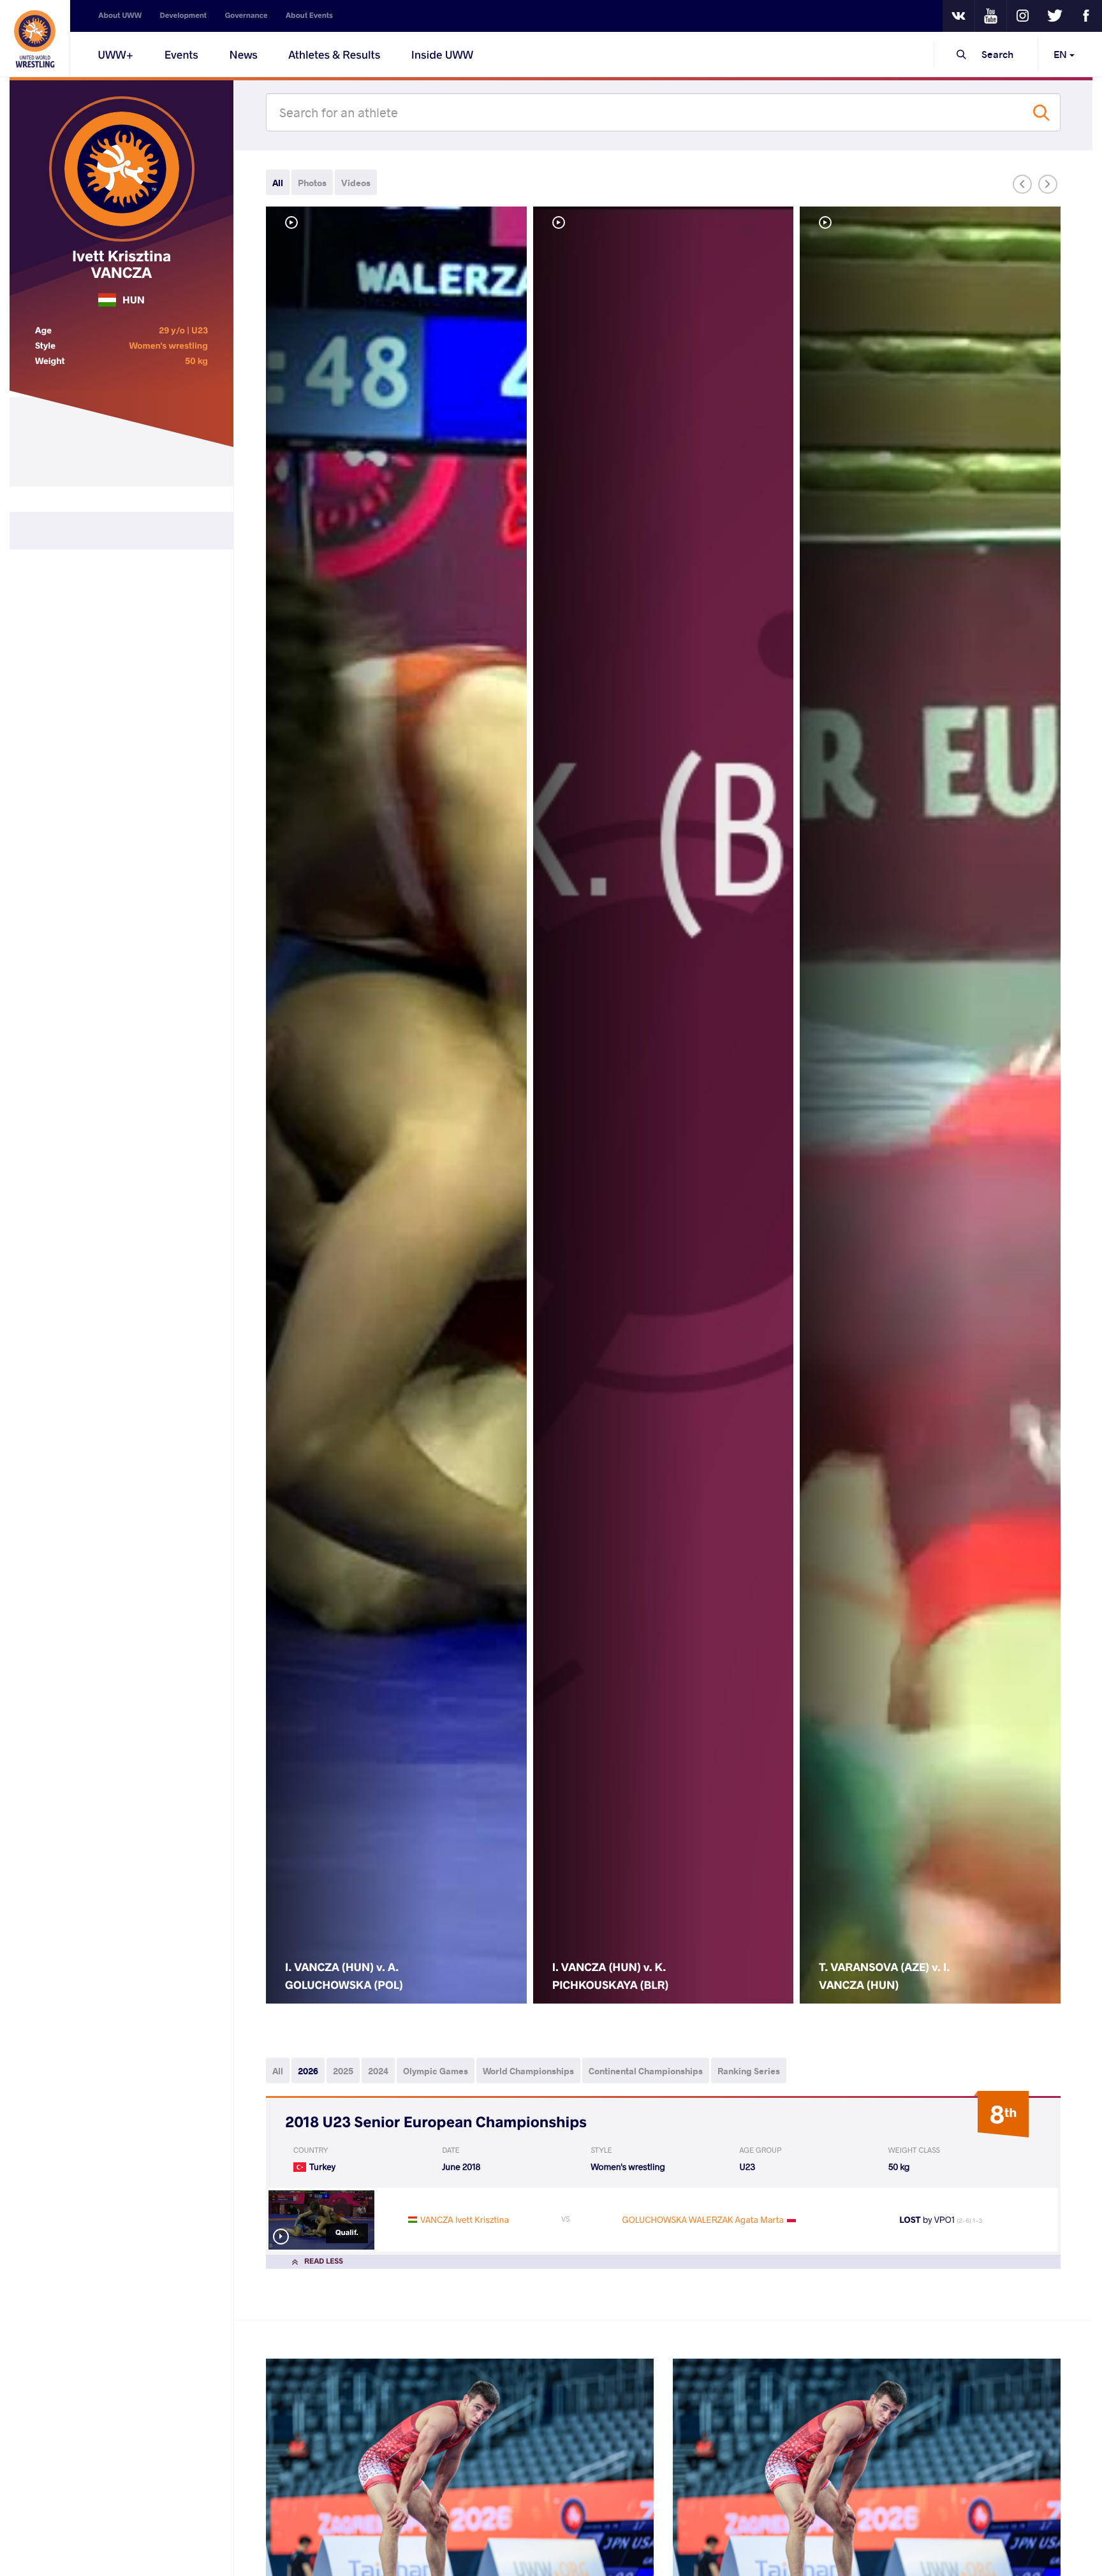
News (243, 54)
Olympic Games (436, 2071)
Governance (246, 16)
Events (181, 54)
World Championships (528, 2071)
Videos (356, 183)
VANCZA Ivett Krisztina (465, 2219)
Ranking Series (749, 2071)
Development (184, 16)
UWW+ (115, 54)
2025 (343, 2071)
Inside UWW (442, 54)
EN (1062, 54)
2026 (308, 2071)
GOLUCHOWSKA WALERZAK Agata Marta (703, 2219)
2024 (378, 2071)
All (278, 183)
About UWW (120, 16)
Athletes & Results (334, 54)
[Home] (35, 38)
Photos (312, 183)
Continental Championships (646, 2071)
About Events (309, 16)
